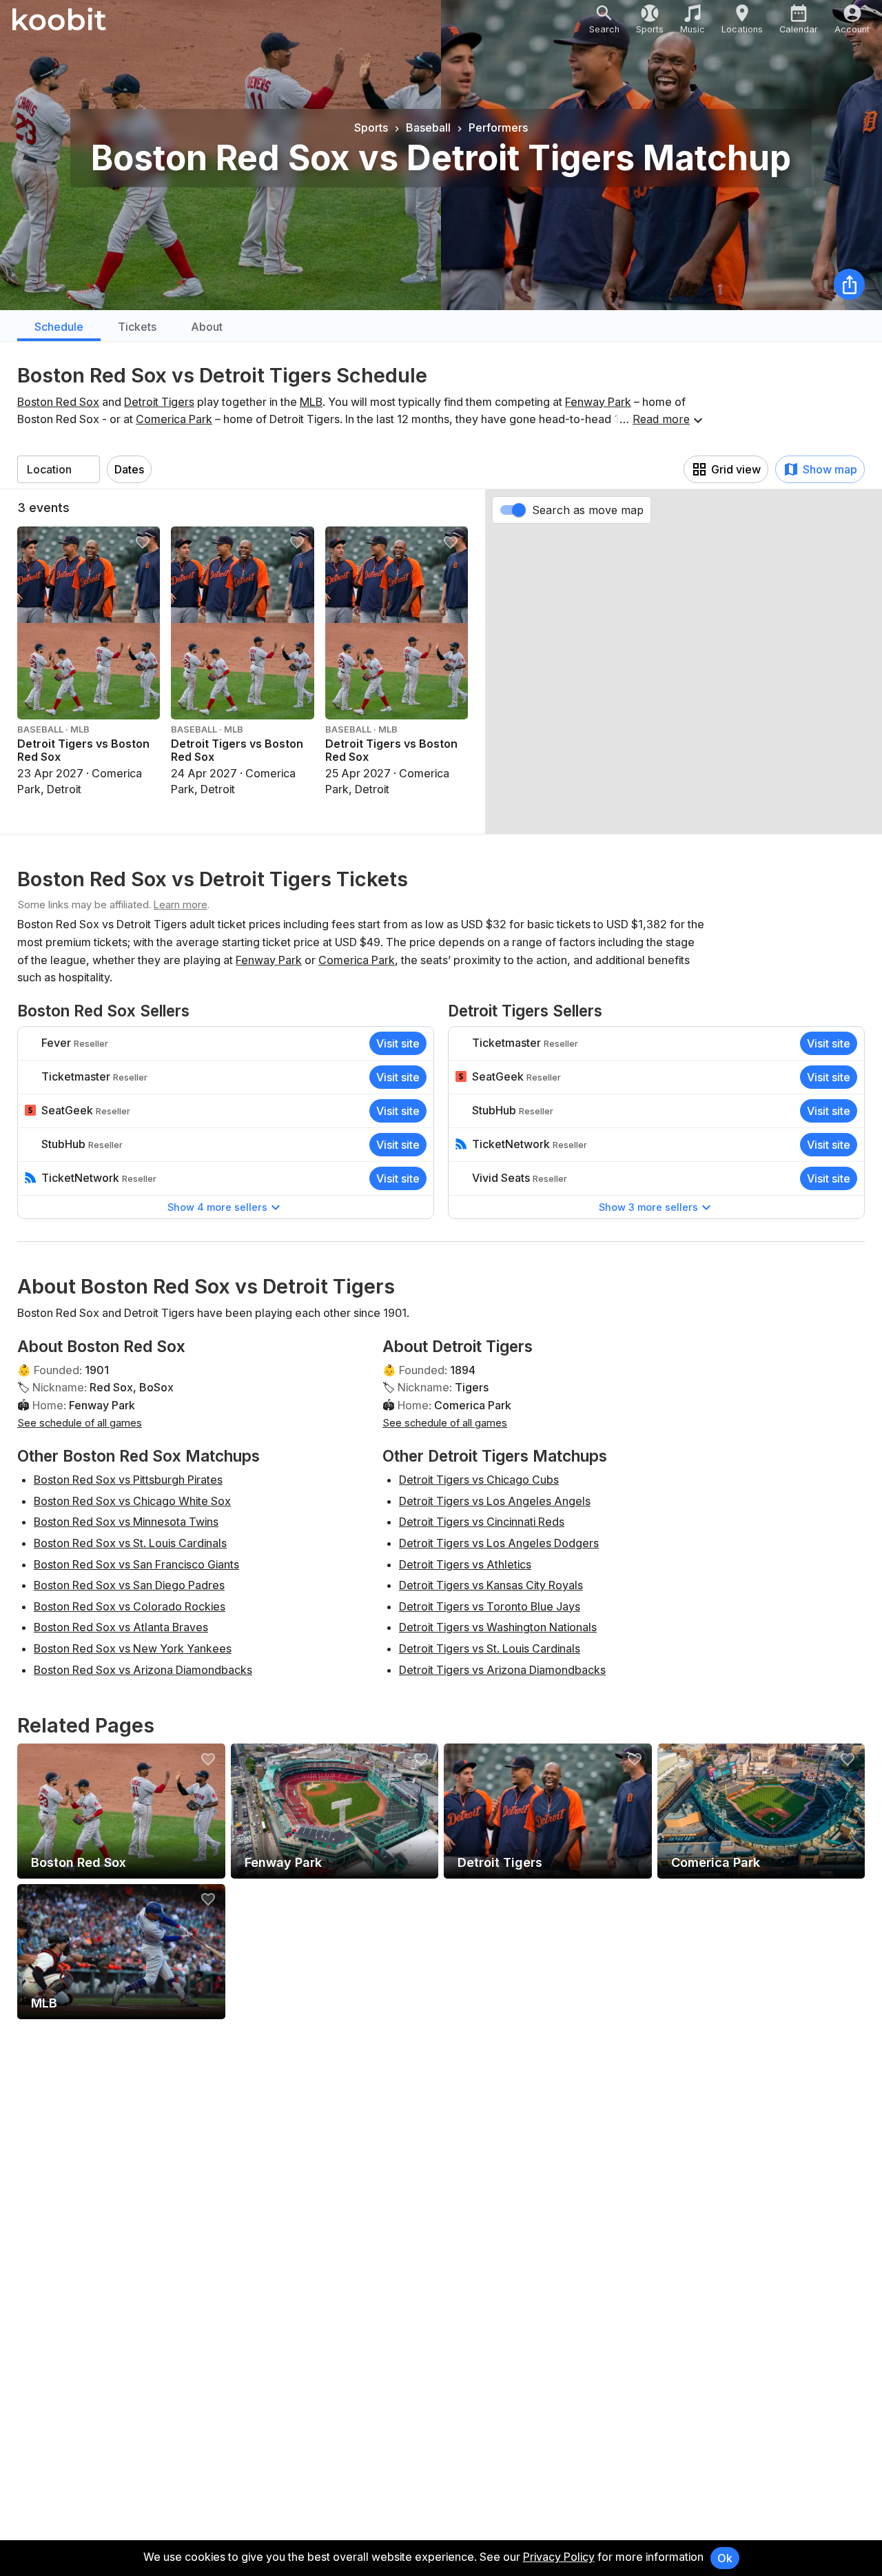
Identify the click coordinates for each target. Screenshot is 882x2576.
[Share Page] (849, 284)
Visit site (398, 1043)
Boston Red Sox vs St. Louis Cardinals (130, 1543)
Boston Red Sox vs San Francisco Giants (136, 1564)
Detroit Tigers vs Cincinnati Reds (482, 1522)
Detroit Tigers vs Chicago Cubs (479, 1480)
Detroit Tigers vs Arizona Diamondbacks (502, 1670)
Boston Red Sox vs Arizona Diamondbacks (143, 1670)
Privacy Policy (559, 2557)
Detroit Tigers (159, 402)
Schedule (59, 327)
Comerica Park (174, 419)
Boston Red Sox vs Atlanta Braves (121, 1627)
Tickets (137, 327)
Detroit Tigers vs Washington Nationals (498, 1627)
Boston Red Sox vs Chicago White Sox (132, 1501)
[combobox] (59, 469)
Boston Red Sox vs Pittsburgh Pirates (128, 1480)
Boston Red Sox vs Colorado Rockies (130, 1606)
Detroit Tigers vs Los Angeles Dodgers (499, 1543)
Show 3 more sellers (648, 1207)
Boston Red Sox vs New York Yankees (133, 1648)
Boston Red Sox (58, 402)
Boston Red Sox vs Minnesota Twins (126, 1522)
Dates (129, 469)
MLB (311, 402)
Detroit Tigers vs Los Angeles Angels (495, 1501)
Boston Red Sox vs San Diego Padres (129, 1585)
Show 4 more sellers (217, 1207)
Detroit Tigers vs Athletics (465, 1564)
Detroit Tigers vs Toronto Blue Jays (490, 1606)
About (207, 327)
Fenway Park (598, 402)
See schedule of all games (80, 1423)
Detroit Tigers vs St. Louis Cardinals (490, 1648)
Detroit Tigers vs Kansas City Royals (491, 1585)
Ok (725, 2558)
